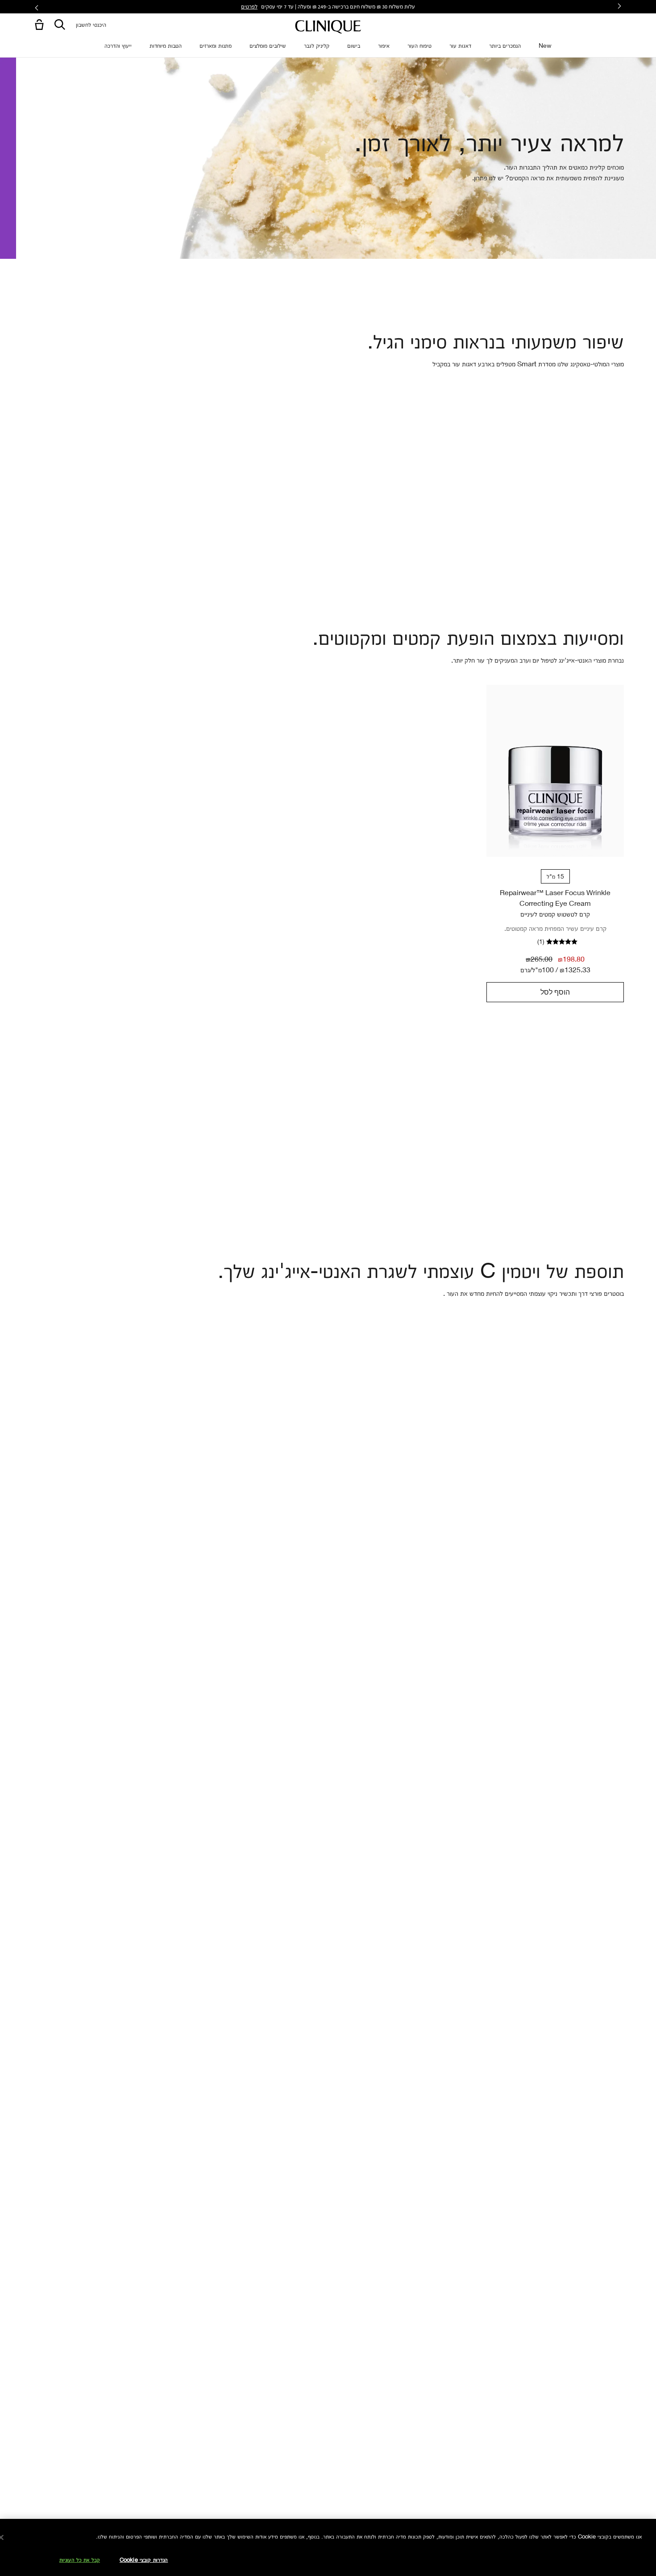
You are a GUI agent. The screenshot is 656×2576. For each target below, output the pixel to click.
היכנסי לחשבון (91, 24)
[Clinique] (328, 27)
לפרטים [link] (249, 6)
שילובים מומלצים (268, 45)
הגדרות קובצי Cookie (144, 2559)
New (545, 45)
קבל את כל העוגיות (80, 2559)
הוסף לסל (555, 992)
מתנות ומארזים (216, 45)
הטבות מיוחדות (166, 45)
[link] (555, 771)
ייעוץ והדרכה (118, 45)
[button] (37, 25)
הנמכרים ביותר (505, 45)
